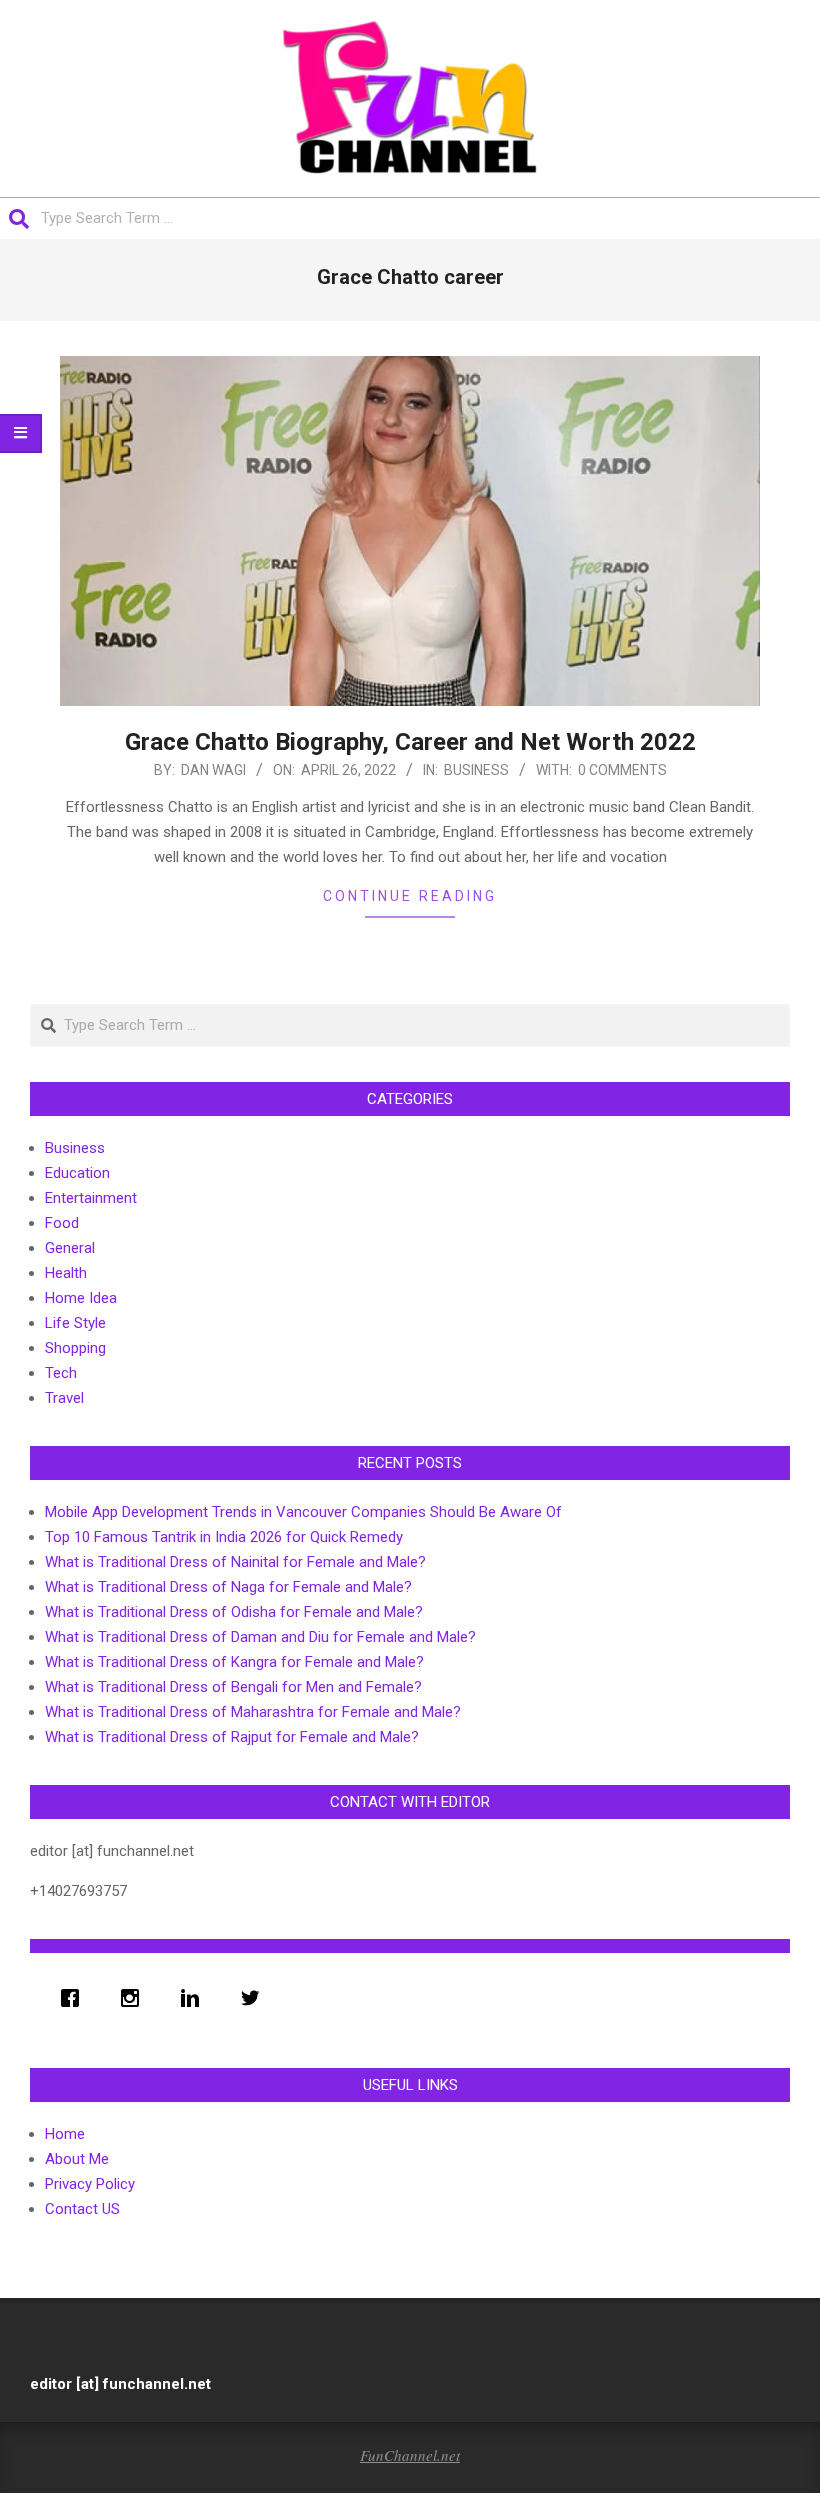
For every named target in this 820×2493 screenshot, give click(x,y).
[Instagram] (135, 1998)
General (70, 1248)
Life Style (75, 1323)
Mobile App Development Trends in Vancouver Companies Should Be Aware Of (303, 1512)
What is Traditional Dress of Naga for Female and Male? (228, 1587)
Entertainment (91, 1198)
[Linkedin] (195, 1998)
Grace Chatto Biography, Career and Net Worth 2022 (410, 742)
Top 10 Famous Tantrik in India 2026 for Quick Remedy (224, 1537)
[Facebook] (75, 1998)
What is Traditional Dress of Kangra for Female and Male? (234, 1662)
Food (62, 1223)
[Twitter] (255, 1998)
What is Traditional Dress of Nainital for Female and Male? (235, 1562)
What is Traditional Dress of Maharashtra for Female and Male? (253, 1712)
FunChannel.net (410, 2455)
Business (476, 770)
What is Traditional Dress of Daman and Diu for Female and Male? (260, 1637)
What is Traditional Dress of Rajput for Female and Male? (232, 1737)
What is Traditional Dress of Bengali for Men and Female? (233, 1687)
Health (66, 1273)
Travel (64, 1398)
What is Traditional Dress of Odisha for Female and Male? (234, 1612)
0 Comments (622, 770)
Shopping (75, 1348)
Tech (61, 1373)
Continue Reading (410, 896)
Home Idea (81, 1298)
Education (77, 1173)
